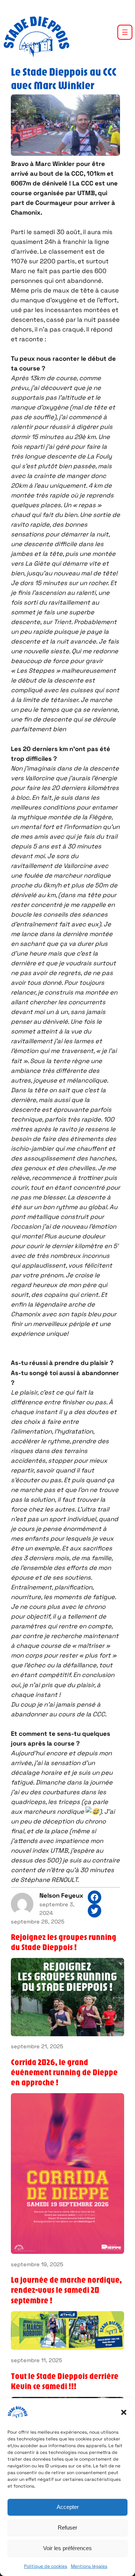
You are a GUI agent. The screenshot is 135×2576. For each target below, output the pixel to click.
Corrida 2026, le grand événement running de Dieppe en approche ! (64, 2072)
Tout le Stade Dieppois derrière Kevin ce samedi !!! (65, 2381)
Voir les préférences (67, 2548)
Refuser (67, 2527)
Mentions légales (89, 2566)
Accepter (68, 2507)
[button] (124, 2412)
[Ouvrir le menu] (125, 32)
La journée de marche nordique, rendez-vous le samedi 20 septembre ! (66, 2290)
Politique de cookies (46, 2566)
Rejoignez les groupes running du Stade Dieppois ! (64, 1942)
